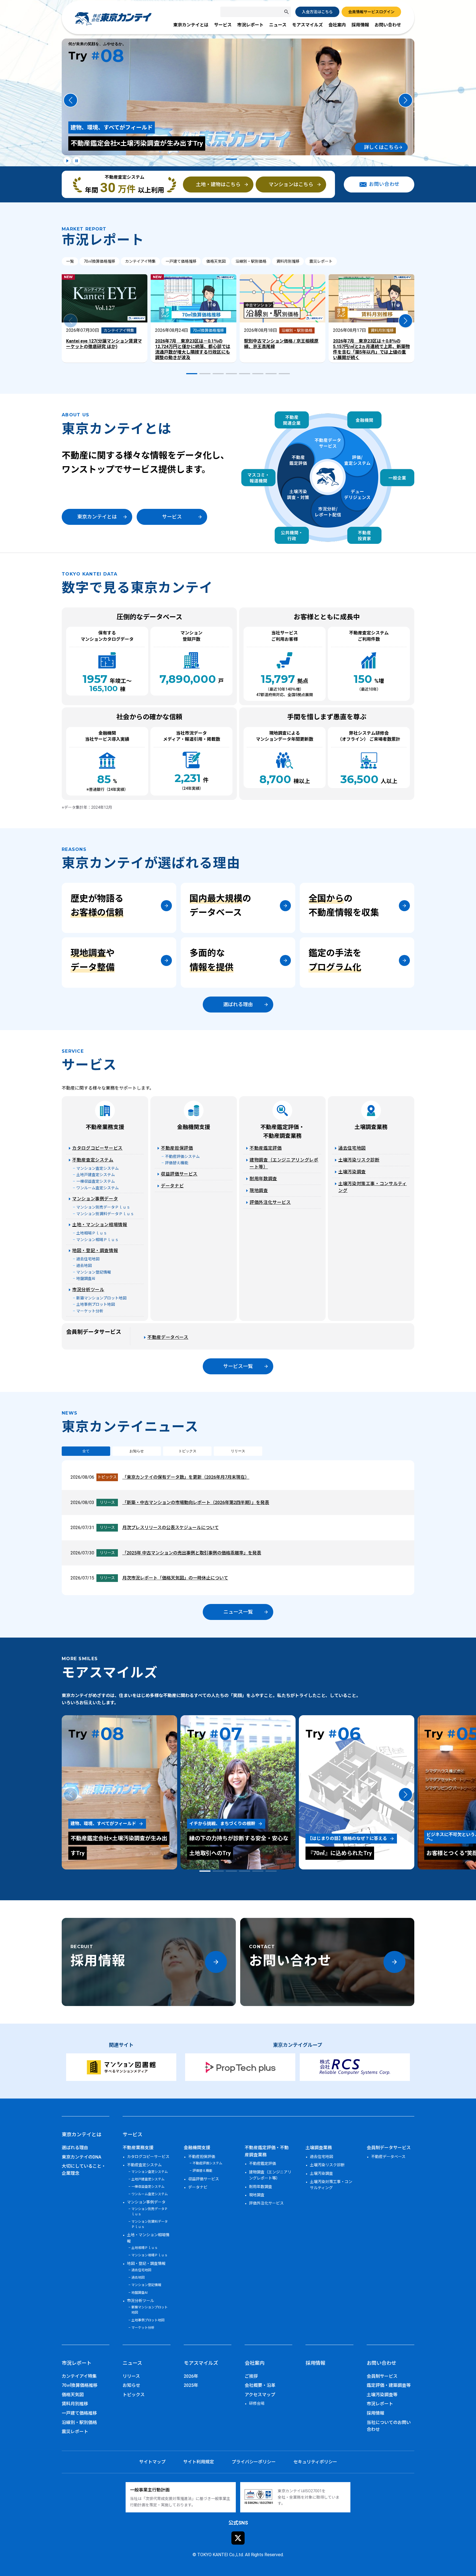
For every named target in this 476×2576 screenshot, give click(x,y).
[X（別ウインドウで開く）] (238, 2538)
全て (86, 1451)
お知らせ (137, 1451)
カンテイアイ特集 (140, 261)
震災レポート (321, 261)
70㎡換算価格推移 (99, 261)
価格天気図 (216, 261)
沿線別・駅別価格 (251, 261)
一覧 (70, 261)
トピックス (187, 1451)
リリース (238, 1451)
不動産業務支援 (105, 1127)
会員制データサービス (94, 1332)
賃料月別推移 (288, 261)
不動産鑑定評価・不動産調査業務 (284, 1131)
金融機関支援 (194, 1127)
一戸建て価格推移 (181, 261)
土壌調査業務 (371, 1127)
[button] (71, 100)
